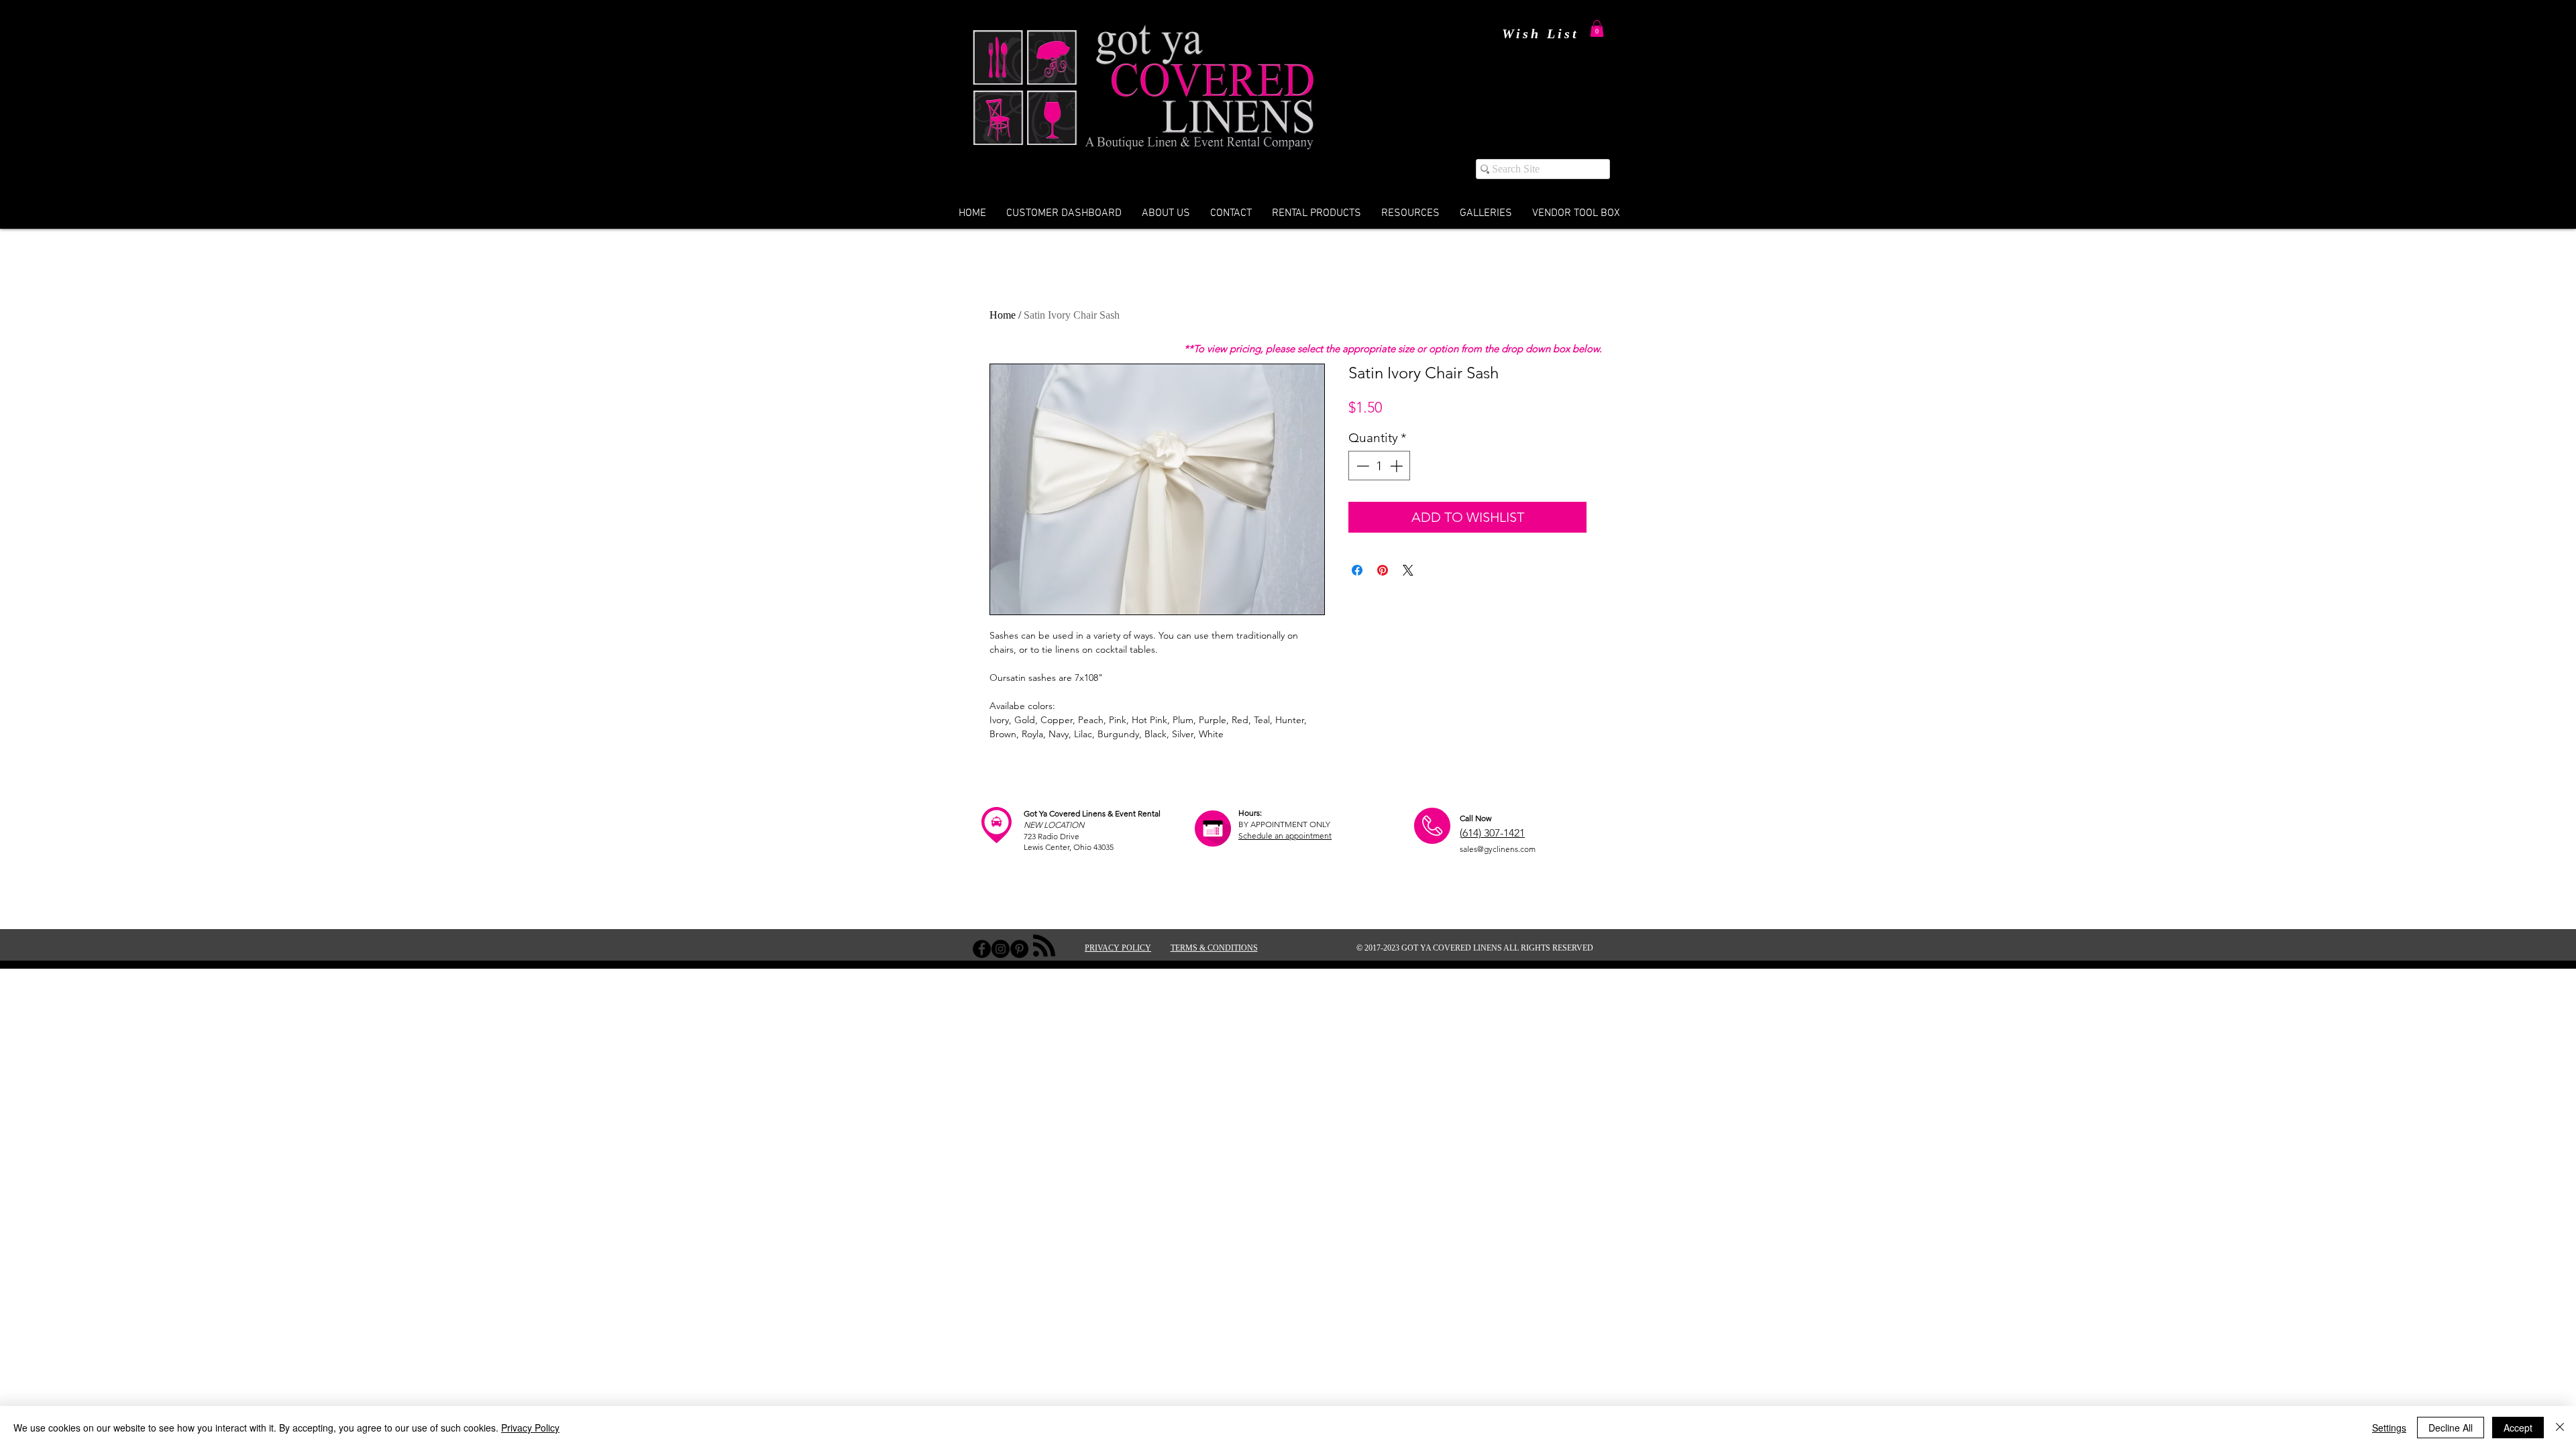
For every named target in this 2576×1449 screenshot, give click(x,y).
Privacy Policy (530, 1428)
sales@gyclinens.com (1498, 849)
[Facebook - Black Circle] (982, 949)
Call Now (1475, 818)
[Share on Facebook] (1357, 570)
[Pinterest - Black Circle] (1019, 949)
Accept (2518, 1428)
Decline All (2451, 1428)
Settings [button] (2389, 1428)
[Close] (2560, 1428)
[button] (1597, 29)
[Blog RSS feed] (1044, 946)
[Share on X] (1408, 570)
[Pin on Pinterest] (1383, 570)
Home (1003, 315)
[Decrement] (1361, 466)
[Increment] (1398, 466)
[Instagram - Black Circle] (1001, 949)
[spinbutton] (1380, 466)
